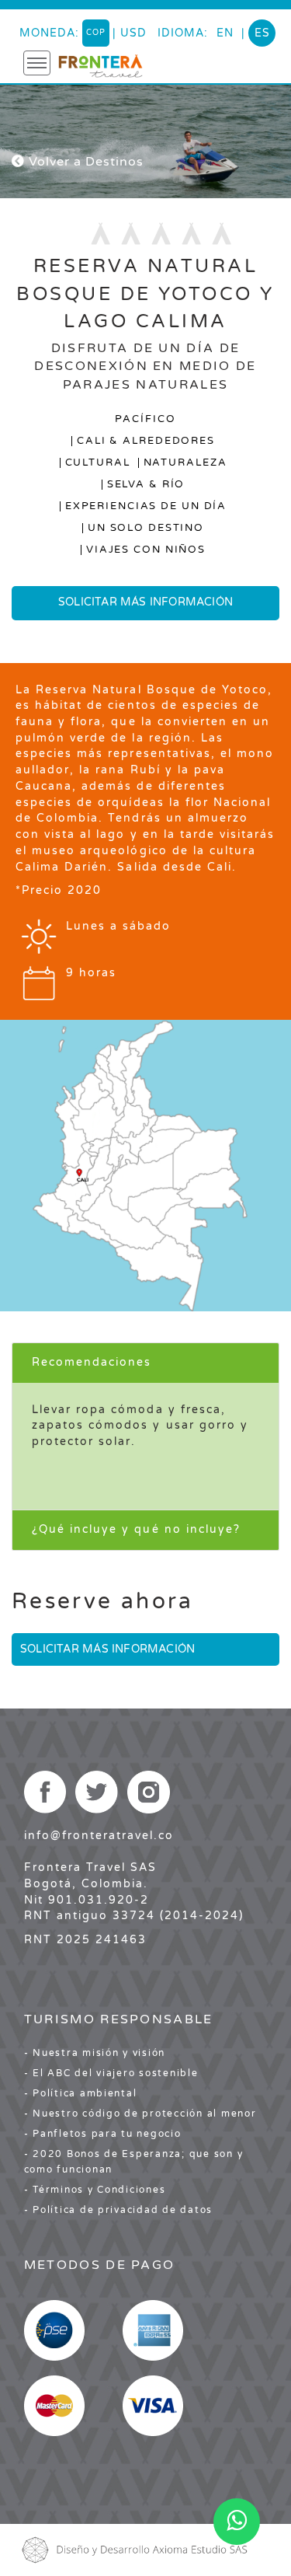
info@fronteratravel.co (99, 1836)
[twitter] (97, 1792)
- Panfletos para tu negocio (103, 2134)
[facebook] (45, 1792)
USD (133, 33)
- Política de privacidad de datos (118, 2210)
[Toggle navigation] (37, 63)
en (225, 33)
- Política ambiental (81, 2093)
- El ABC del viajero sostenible (111, 2073)
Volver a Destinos (84, 162)
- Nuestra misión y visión (95, 2053)
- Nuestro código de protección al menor (140, 2114)
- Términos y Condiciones (95, 2190)
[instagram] (149, 1792)
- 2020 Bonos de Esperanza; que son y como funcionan (134, 2162)
